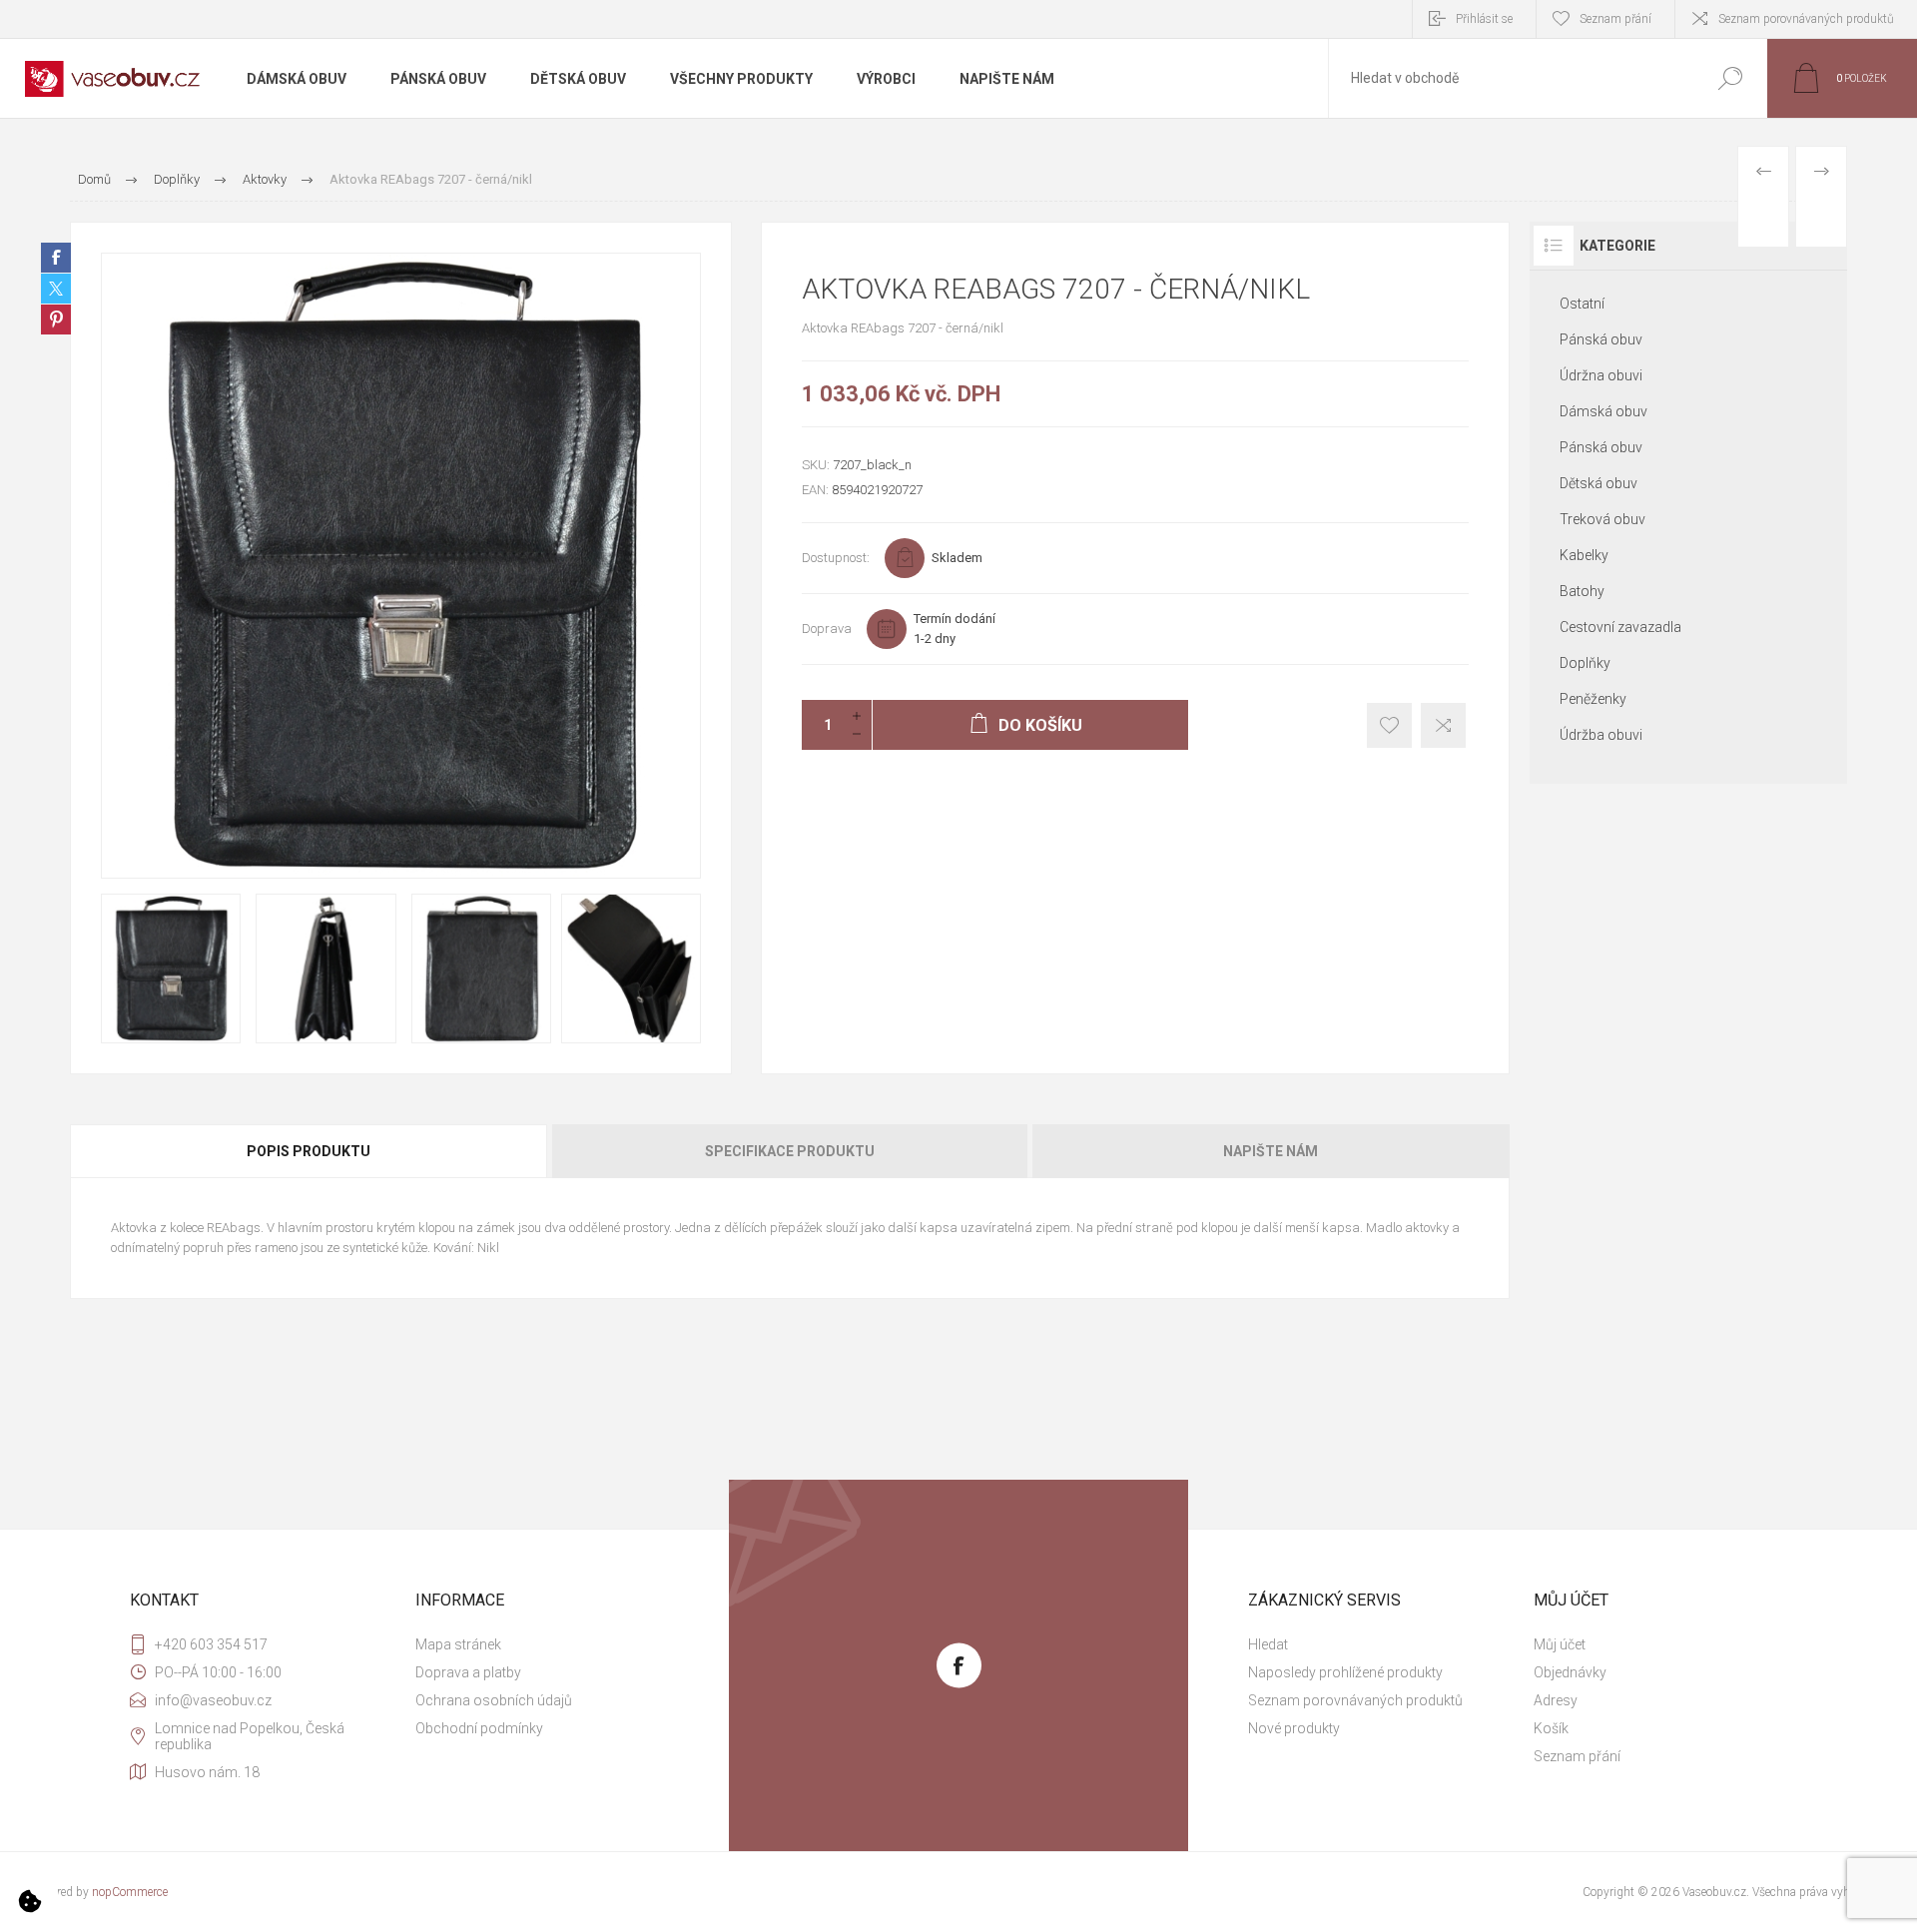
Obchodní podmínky (479, 1728)
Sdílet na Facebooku (56, 258)
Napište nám (1271, 1151)
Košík (1551, 1728)
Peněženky (1593, 699)
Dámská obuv (1603, 411)
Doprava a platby (468, 1672)
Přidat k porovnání (1443, 725)
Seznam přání (1577, 1756)
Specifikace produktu (790, 1151)
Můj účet (1560, 1644)
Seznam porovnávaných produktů (1806, 19)
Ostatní (1582, 304)
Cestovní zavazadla (1620, 627)
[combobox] (1511, 78)
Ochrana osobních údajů (494, 1700)
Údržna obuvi (1601, 375)
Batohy (1582, 591)
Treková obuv (1602, 519)
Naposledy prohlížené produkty (1345, 1672)
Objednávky (1570, 1672)
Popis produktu (309, 1151)
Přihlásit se (1484, 19)
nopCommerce (130, 1892)
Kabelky (1584, 555)
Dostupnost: (836, 558)
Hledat (1730, 78)
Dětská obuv (1598, 483)
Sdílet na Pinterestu (56, 320)
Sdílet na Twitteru (56, 289)
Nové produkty (1294, 1728)
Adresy (1556, 1700)
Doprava (827, 629)
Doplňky (1585, 663)
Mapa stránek (458, 1644)
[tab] (310, 1151)
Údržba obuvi (1601, 735)
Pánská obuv (1601, 339)
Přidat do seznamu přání (1389, 725)
